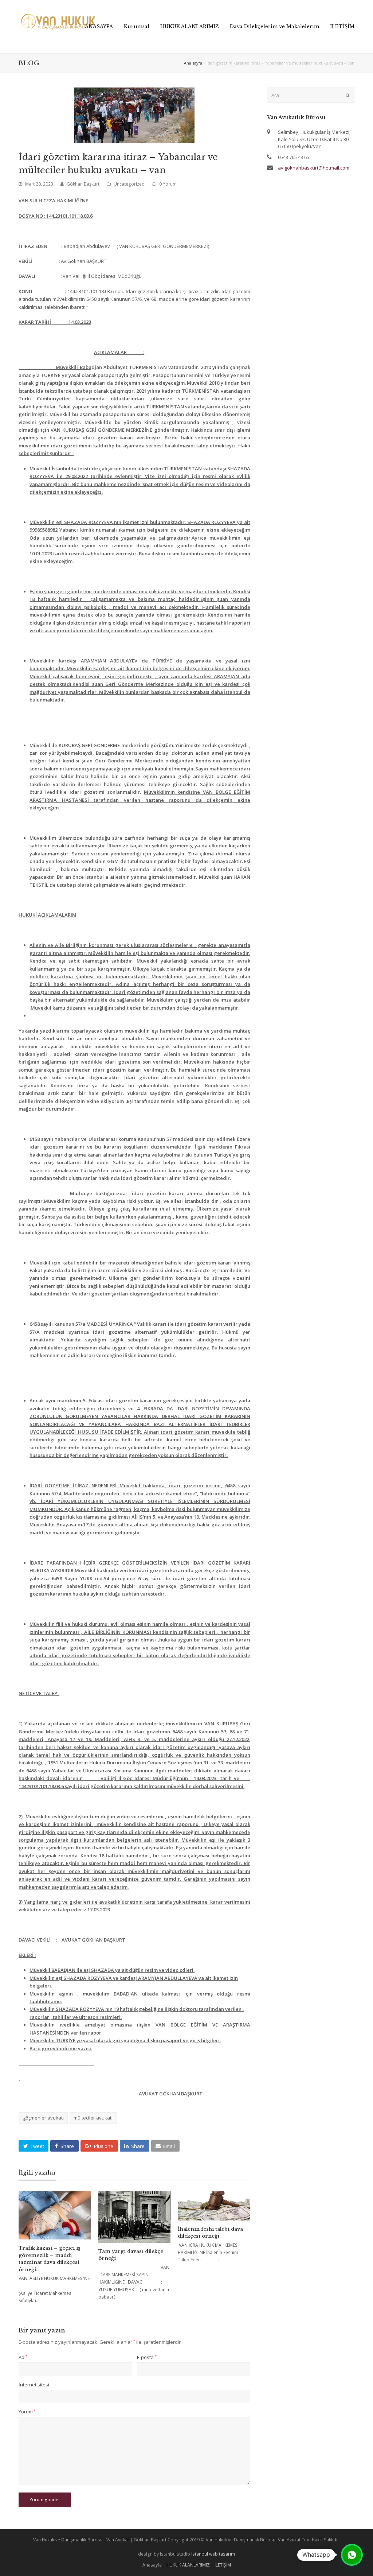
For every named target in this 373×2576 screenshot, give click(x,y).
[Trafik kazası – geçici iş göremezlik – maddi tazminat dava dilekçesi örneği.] (55, 2215)
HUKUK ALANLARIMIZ (188, 2565)
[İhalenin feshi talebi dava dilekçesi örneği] (214, 2206)
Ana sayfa (193, 63)
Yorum (27, 2412)
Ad (23, 2357)
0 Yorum (168, 184)
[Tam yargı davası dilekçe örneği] (135, 2217)
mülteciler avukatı (93, 2118)
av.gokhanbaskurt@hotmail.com (314, 168)
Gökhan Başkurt (83, 184)
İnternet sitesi (34, 2385)
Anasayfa (152, 2565)
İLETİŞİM (223, 2565)
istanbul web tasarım (213, 2554)
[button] (34, 2146)
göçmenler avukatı (43, 2118)
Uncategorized (129, 184)
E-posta (147, 2357)
